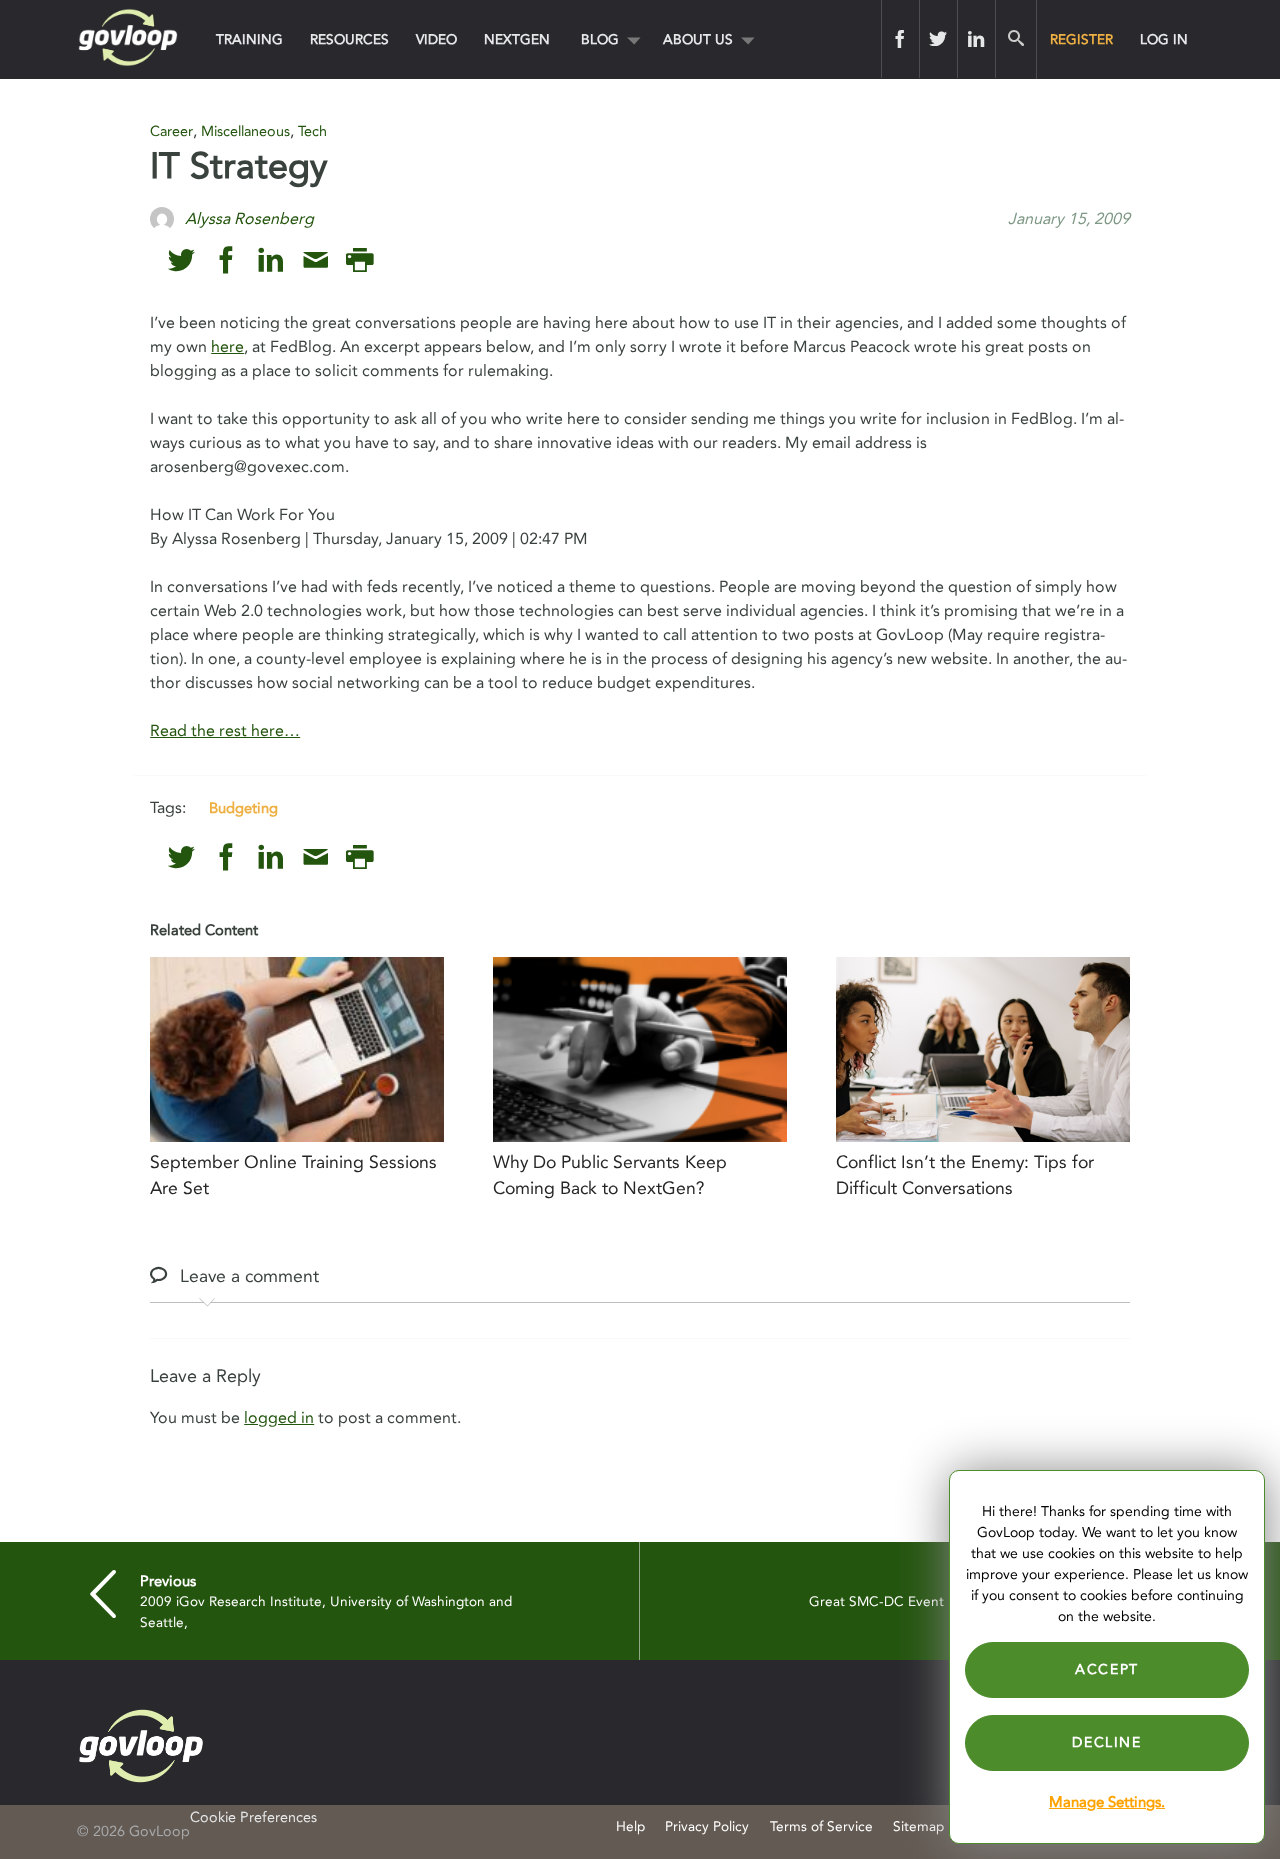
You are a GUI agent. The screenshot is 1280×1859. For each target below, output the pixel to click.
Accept (1107, 1669)
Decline (1106, 1742)
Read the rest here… (225, 731)
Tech (312, 131)
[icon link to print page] (359, 260)
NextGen (517, 39)
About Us (698, 39)
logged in (279, 1418)
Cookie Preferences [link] (253, 1817)
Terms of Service (821, 1826)
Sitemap (918, 1826)
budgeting (243, 808)
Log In (1164, 39)
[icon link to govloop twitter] (181, 260)
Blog (600, 39)
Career (171, 131)
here (227, 347)
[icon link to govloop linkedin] (270, 260)
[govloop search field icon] (1015, 39)
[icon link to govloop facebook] (226, 260)
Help (630, 1826)
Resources (349, 39)
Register (1081, 39)
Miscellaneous (245, 131)
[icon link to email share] (315, 260)
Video (436, 39)
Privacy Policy (707, 1826)
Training (249, 39)
